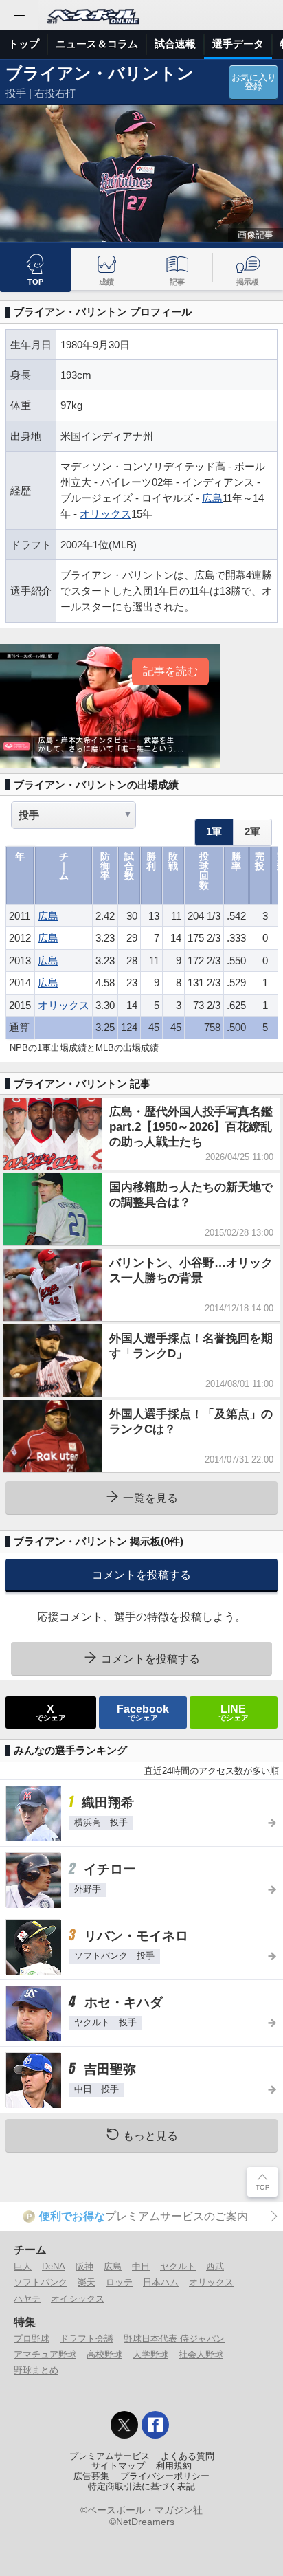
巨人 (23, 2266)
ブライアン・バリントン (100, 73)
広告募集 (91, 2476)
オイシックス (78, 2299)
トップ (24, 44)
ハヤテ (27, 2299)
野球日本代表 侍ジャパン (174, 2339)
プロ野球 (32, 2339)
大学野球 (150, 2354)
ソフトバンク (41, 2282)
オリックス (105, 514)
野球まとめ (36, 2370)
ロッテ (119, 2282)
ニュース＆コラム (97, 44)
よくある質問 (188, 2456)
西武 (215, 2266)
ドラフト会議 (87, 2339)
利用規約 (174, 2466)
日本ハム (161, 2282)
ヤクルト (178, 2266)
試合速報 (175, 44)
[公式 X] (124, 2425)
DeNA (54, 2266)
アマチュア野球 (45, 2354)
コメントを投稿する (141, 1575)
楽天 (87, 2282)
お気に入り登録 (254, 82)
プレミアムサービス (110, 2456)
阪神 (84, 2266)
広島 (212, 498)
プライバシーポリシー (165, 2476)
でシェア (51, 1712)
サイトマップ (118, 2466)
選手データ (238, 44)
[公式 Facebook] (155, 2425)
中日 (141, 2266)
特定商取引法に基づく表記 (141, 2487)
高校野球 (104, 2354)
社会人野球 (201, 2354)
